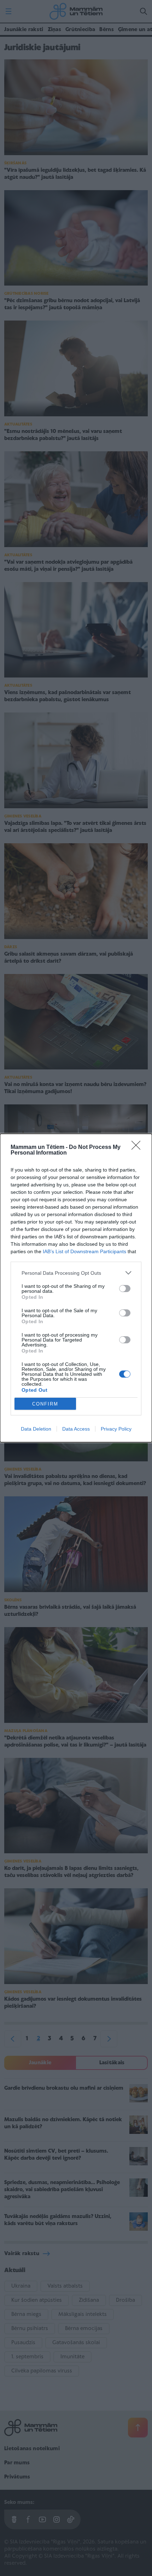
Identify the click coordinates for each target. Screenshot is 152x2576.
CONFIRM (45, 1404)
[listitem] (76, 1273)
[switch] (125, 1289)
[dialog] (76, 1288)
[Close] (138, 1148)
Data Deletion (36, 1429)
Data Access (76, 1429)
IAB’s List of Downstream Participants (84, 1251)
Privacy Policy (116, 1429)
